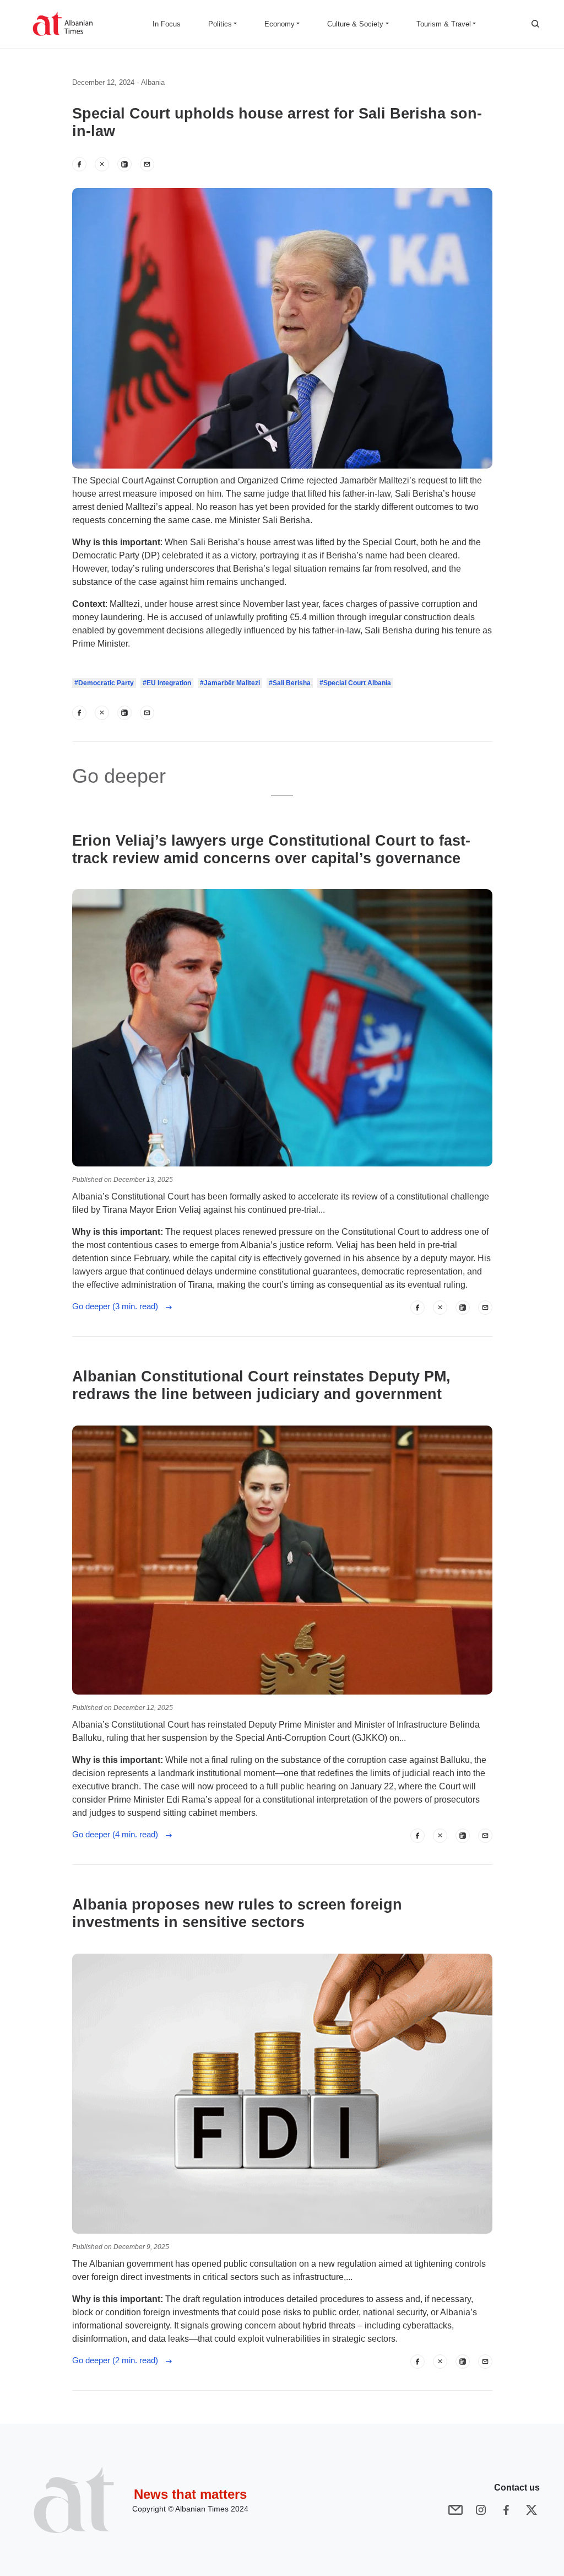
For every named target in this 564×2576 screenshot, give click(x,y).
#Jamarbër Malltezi (230, 683)
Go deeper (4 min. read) (118, 1834)
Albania (153, 82)
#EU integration (167, 683)
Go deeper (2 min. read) (118, 2360)
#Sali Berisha (290, 683)
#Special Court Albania (355, 683)
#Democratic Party (104, 683)
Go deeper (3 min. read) (118, 1306)
